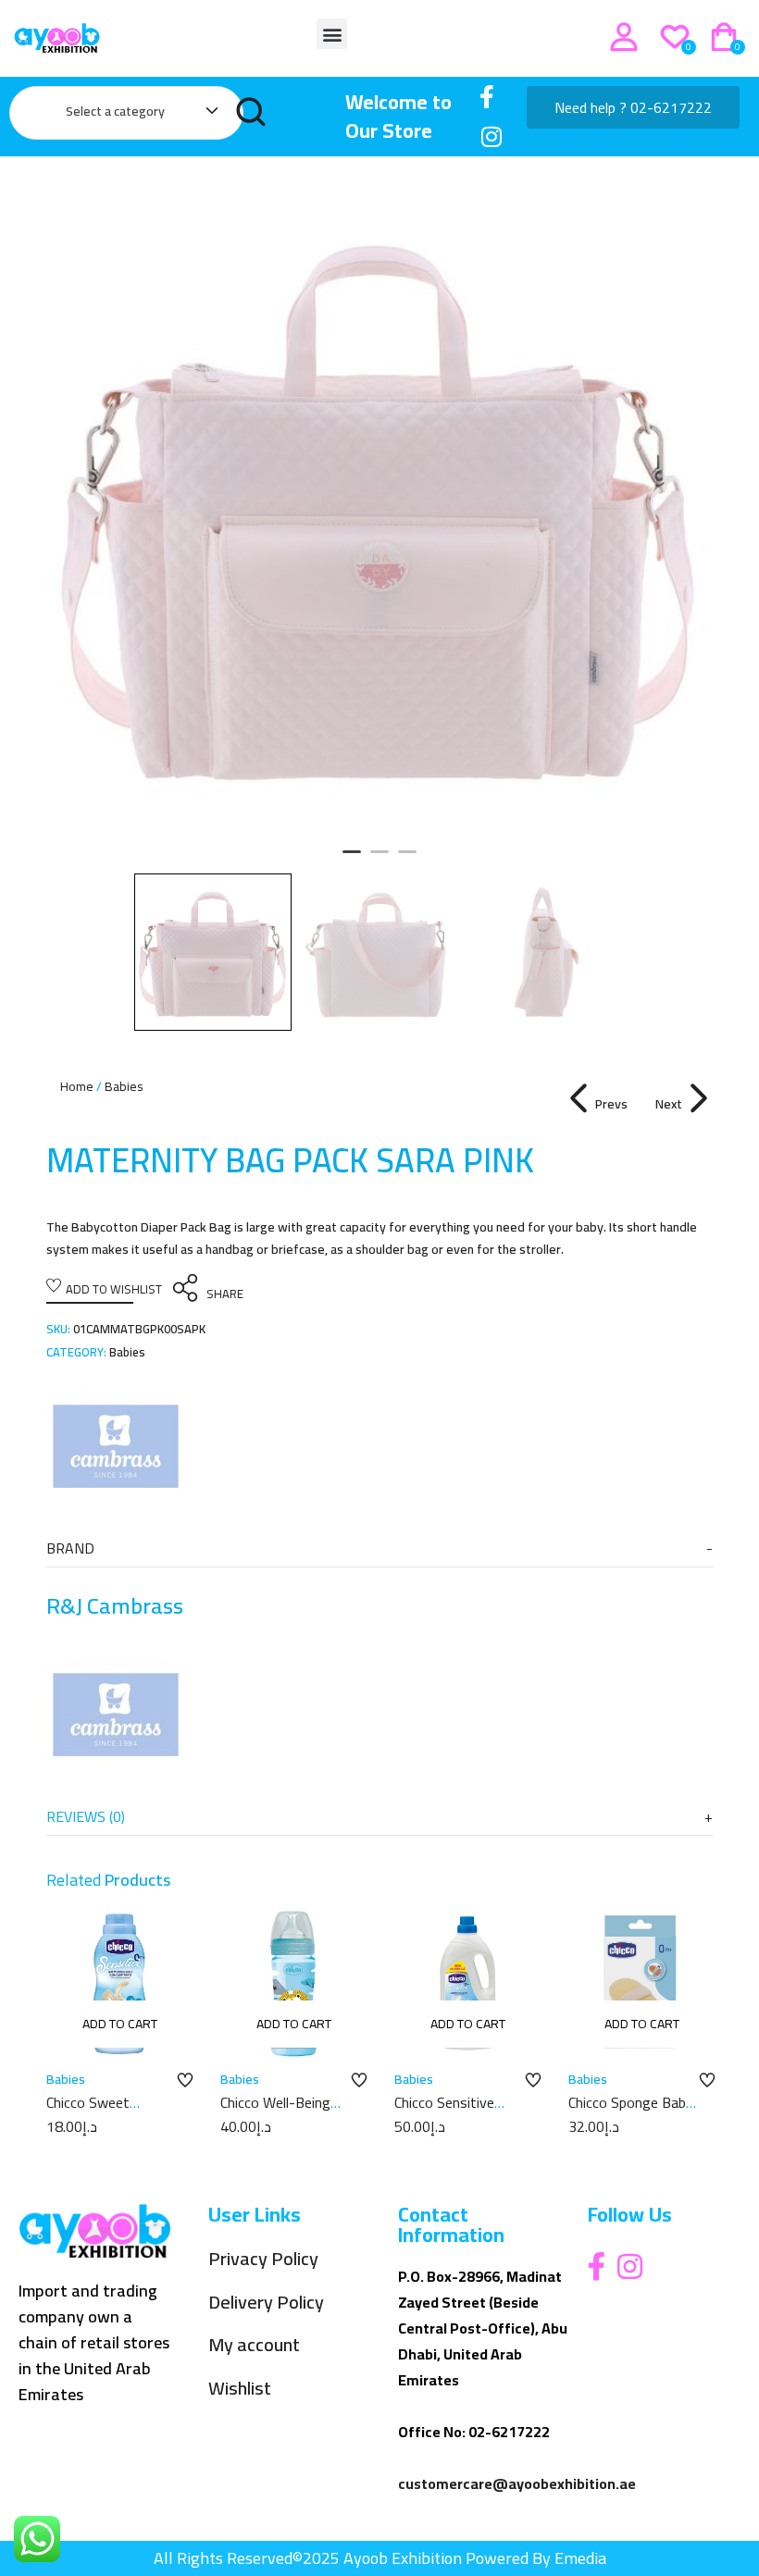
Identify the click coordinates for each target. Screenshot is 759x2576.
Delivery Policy (266, 2303)
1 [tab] (352, 860)
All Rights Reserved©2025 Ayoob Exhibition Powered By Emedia (380, 2558)
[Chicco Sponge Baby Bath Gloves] (641, 1984)
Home (77, 1086)
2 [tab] (379, 860)
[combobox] (133, 115)
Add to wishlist (114, 1289)
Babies (124, 1086)
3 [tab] (407, 860)
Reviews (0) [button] (86, 1816)
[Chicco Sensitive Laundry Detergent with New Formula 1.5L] (467, 1984)
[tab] (379, 1548)
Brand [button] (70, 1548)
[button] (332, 34)
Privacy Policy (263, 2259)
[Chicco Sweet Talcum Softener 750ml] (119, 1984)
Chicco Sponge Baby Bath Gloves (631, 2112)
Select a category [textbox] (115, 111)
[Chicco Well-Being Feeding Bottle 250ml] (293, 1984)
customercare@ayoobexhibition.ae (517, 2483)
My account (254, 2345)
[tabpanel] (379, 503)
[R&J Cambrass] (116, 1446)
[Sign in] (624, 37)
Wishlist (240, 2389)
